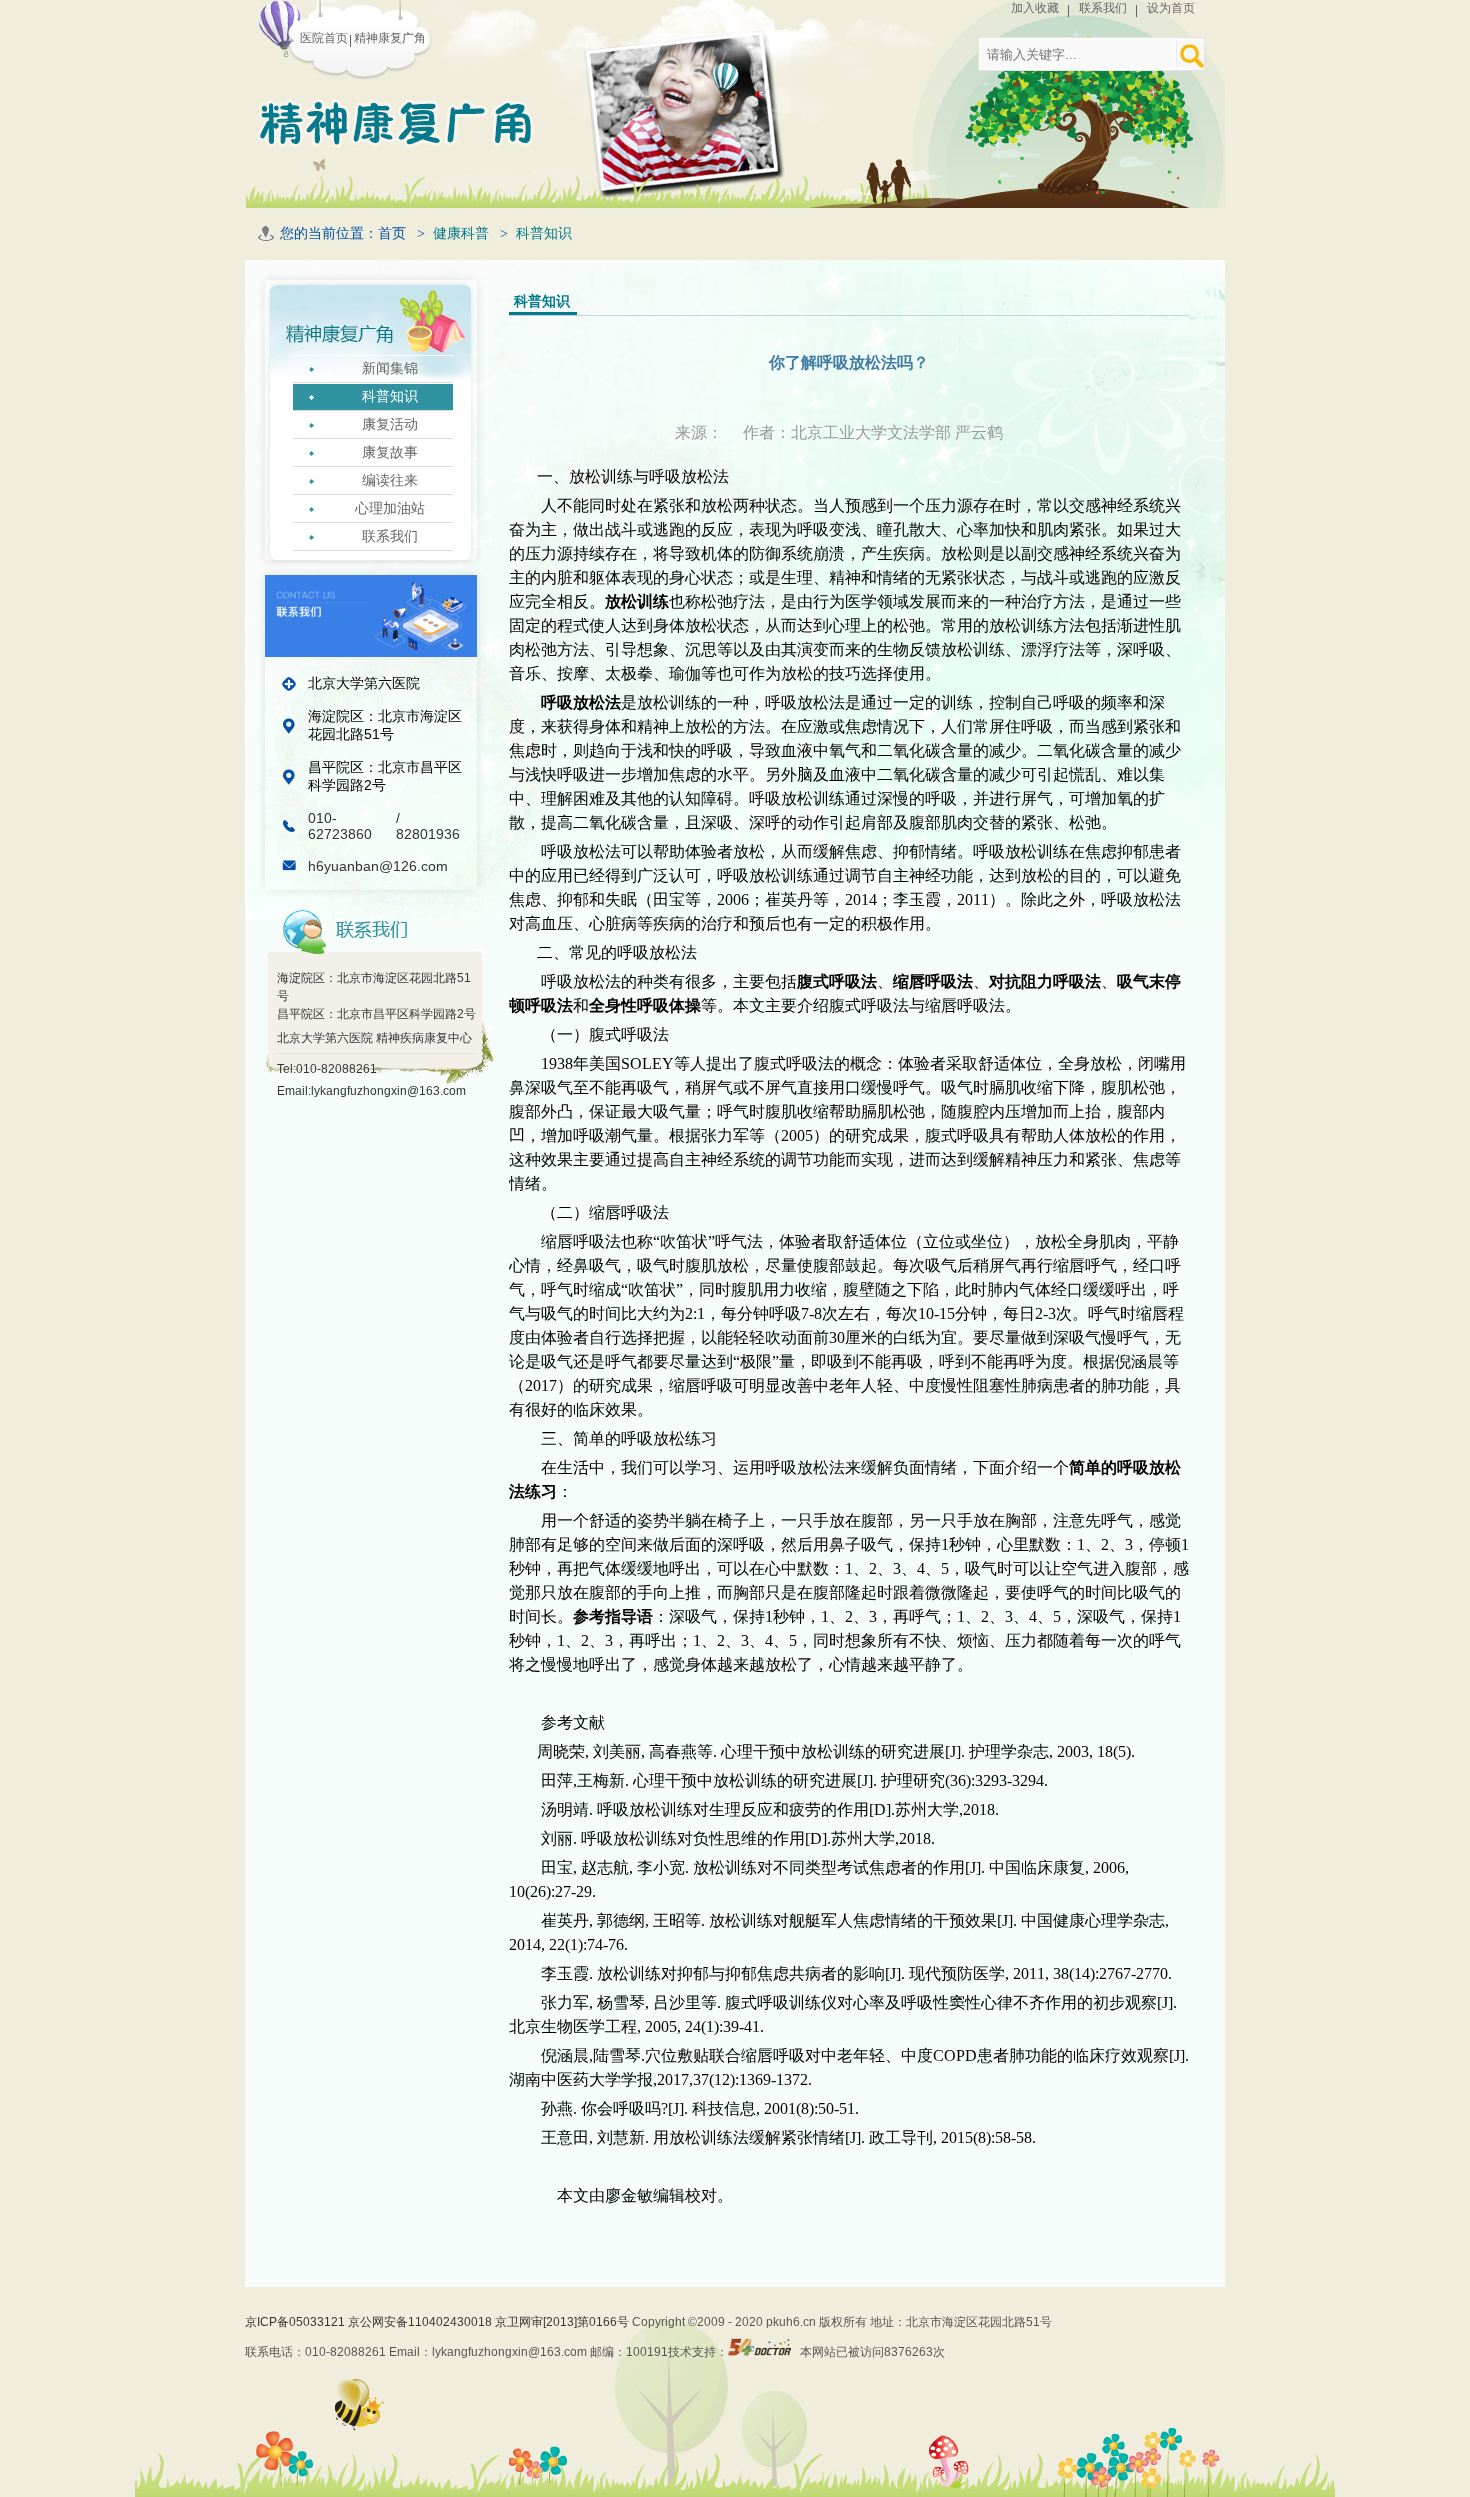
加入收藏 (1035, 8)
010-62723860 (342, 826)
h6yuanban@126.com (378, 866)
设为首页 (1171, 8)
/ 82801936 (428, 826)
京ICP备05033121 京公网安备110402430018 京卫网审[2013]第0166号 (438, 2322)
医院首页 (324, 38)
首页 (392, 233)
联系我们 (1103, 8)
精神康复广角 (390, 38)
